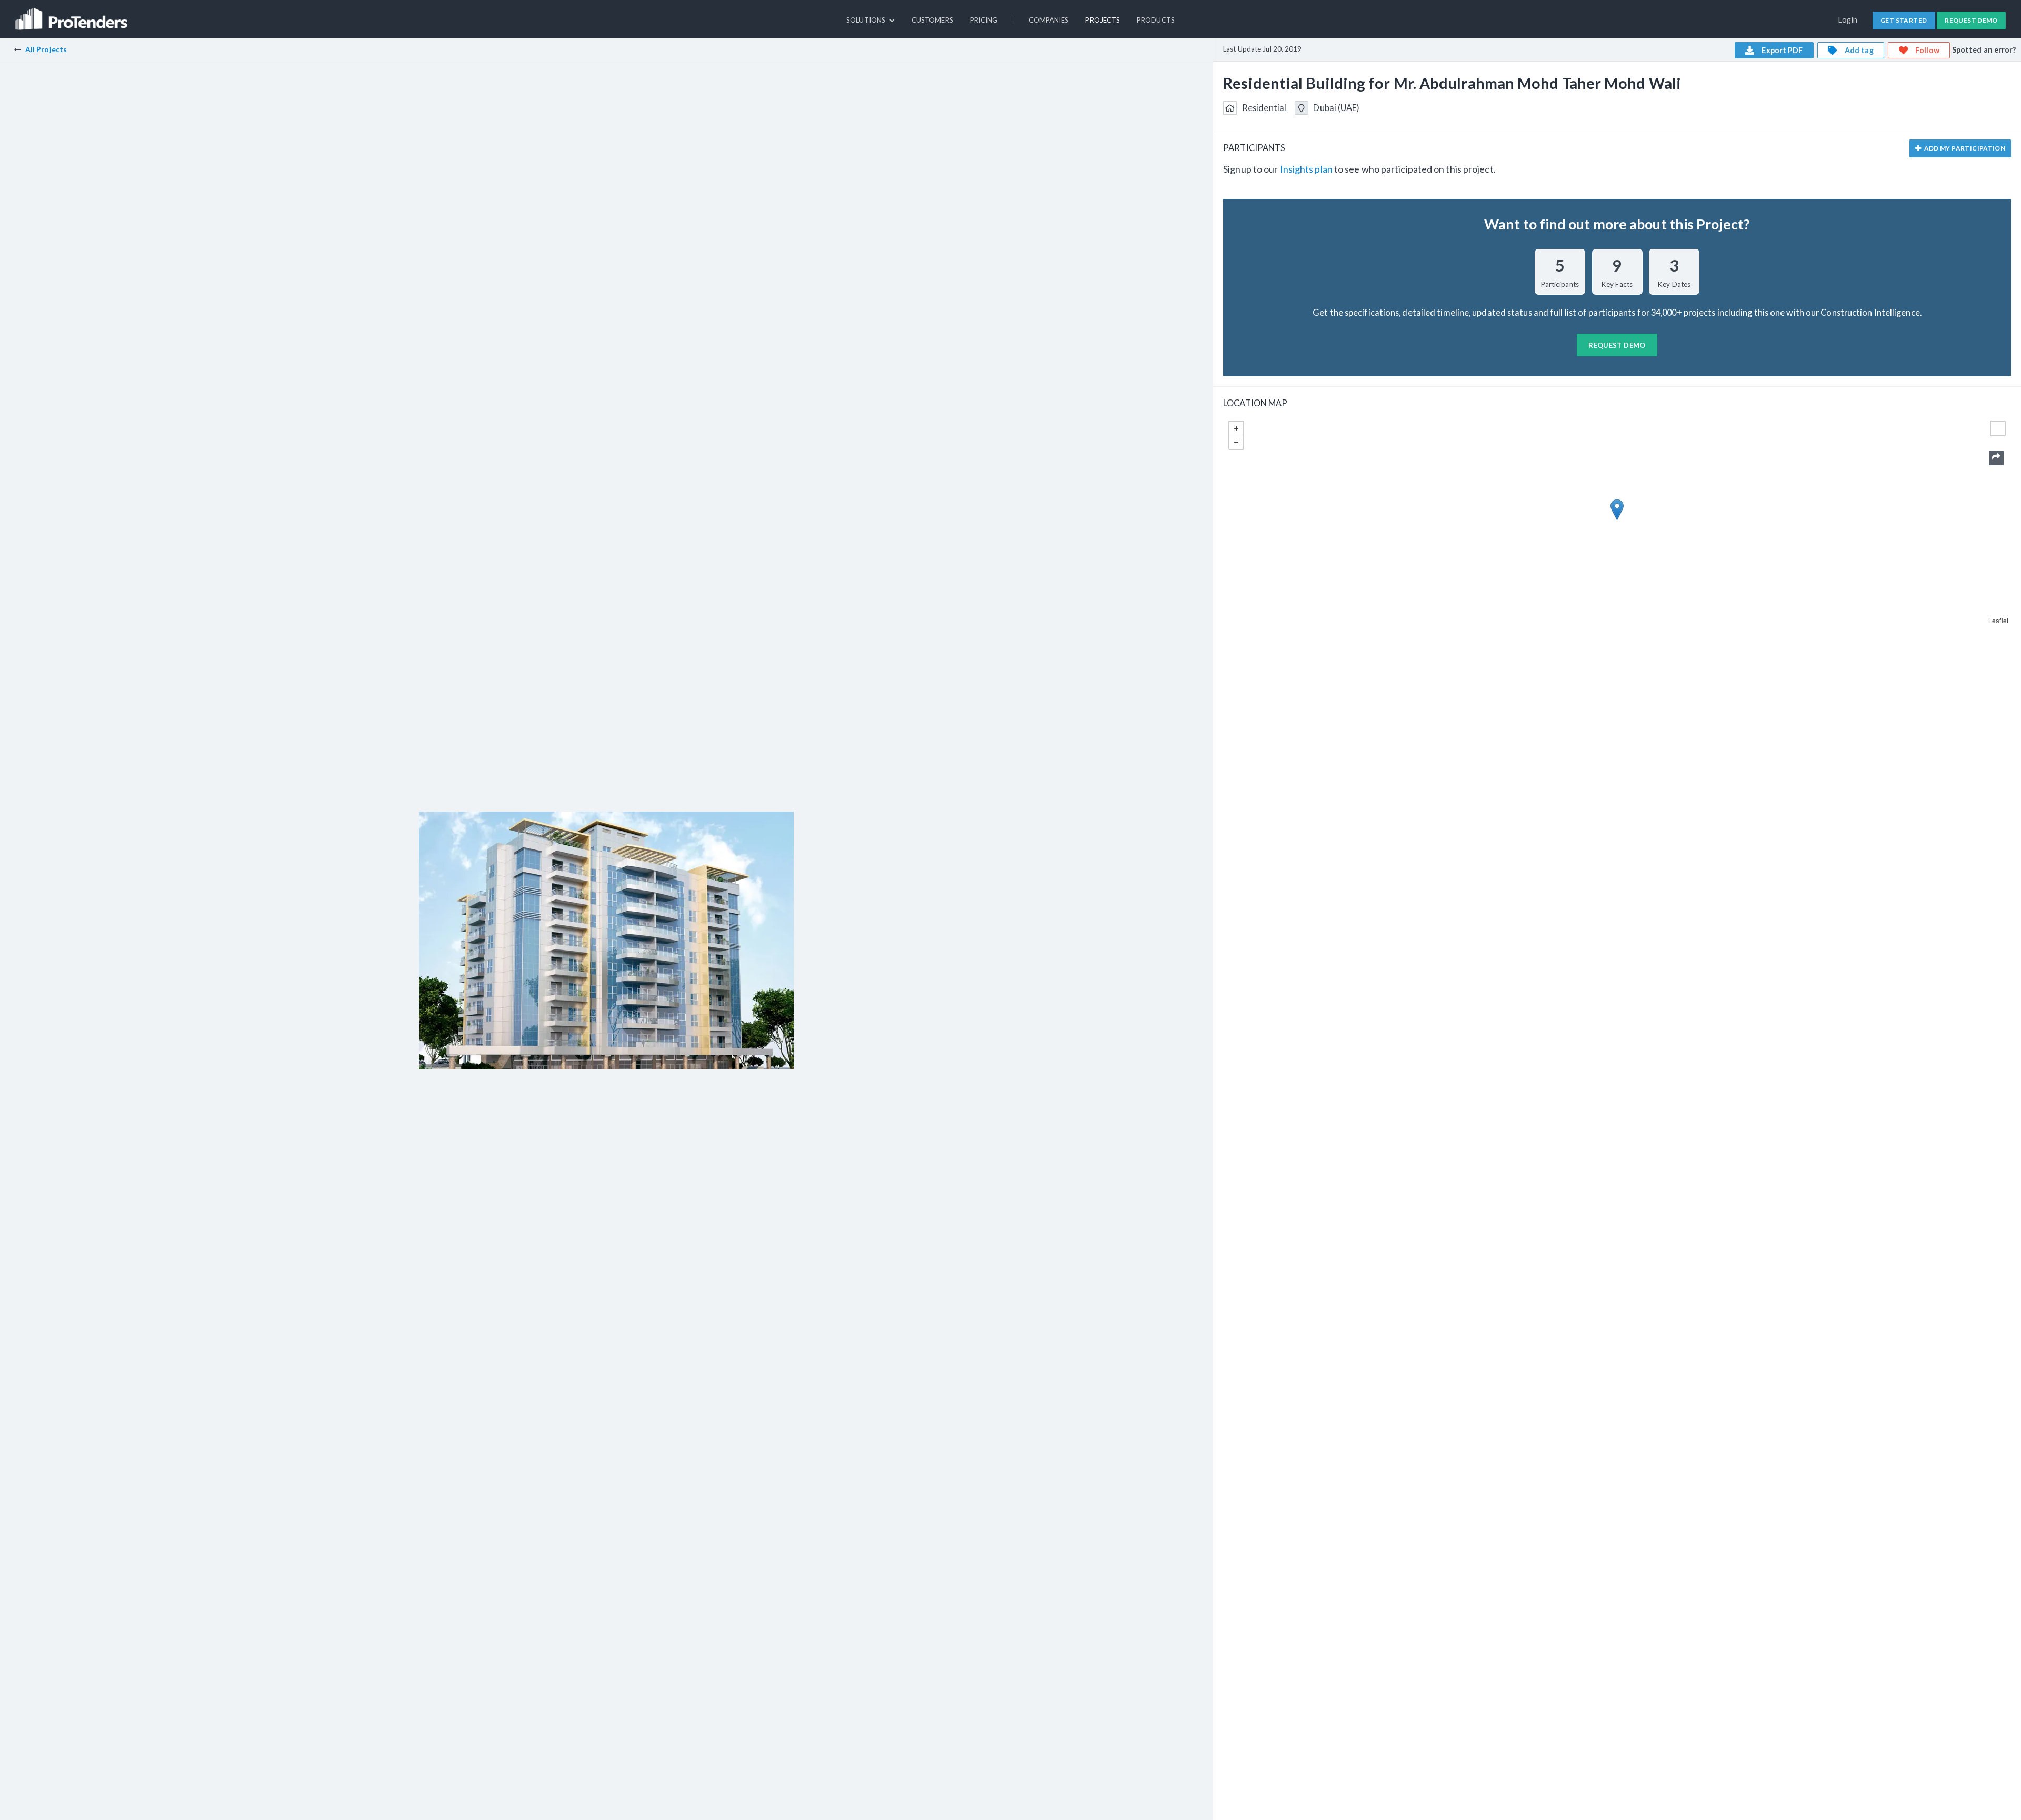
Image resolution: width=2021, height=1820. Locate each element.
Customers (932, 20)
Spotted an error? (1984, 50)
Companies (1049, 20)
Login (1848, 20)
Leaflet (1998, 620)
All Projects (46, 49)
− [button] (1236, 442)
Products (1156, 20)
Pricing (984, 20)
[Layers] (1998, 428)
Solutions (867, 20)
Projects (1103, 20)
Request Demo (1971, 20)
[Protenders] (73, 14)
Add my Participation (1964, 148)
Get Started (1904, 20)
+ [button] (1236, 428)
